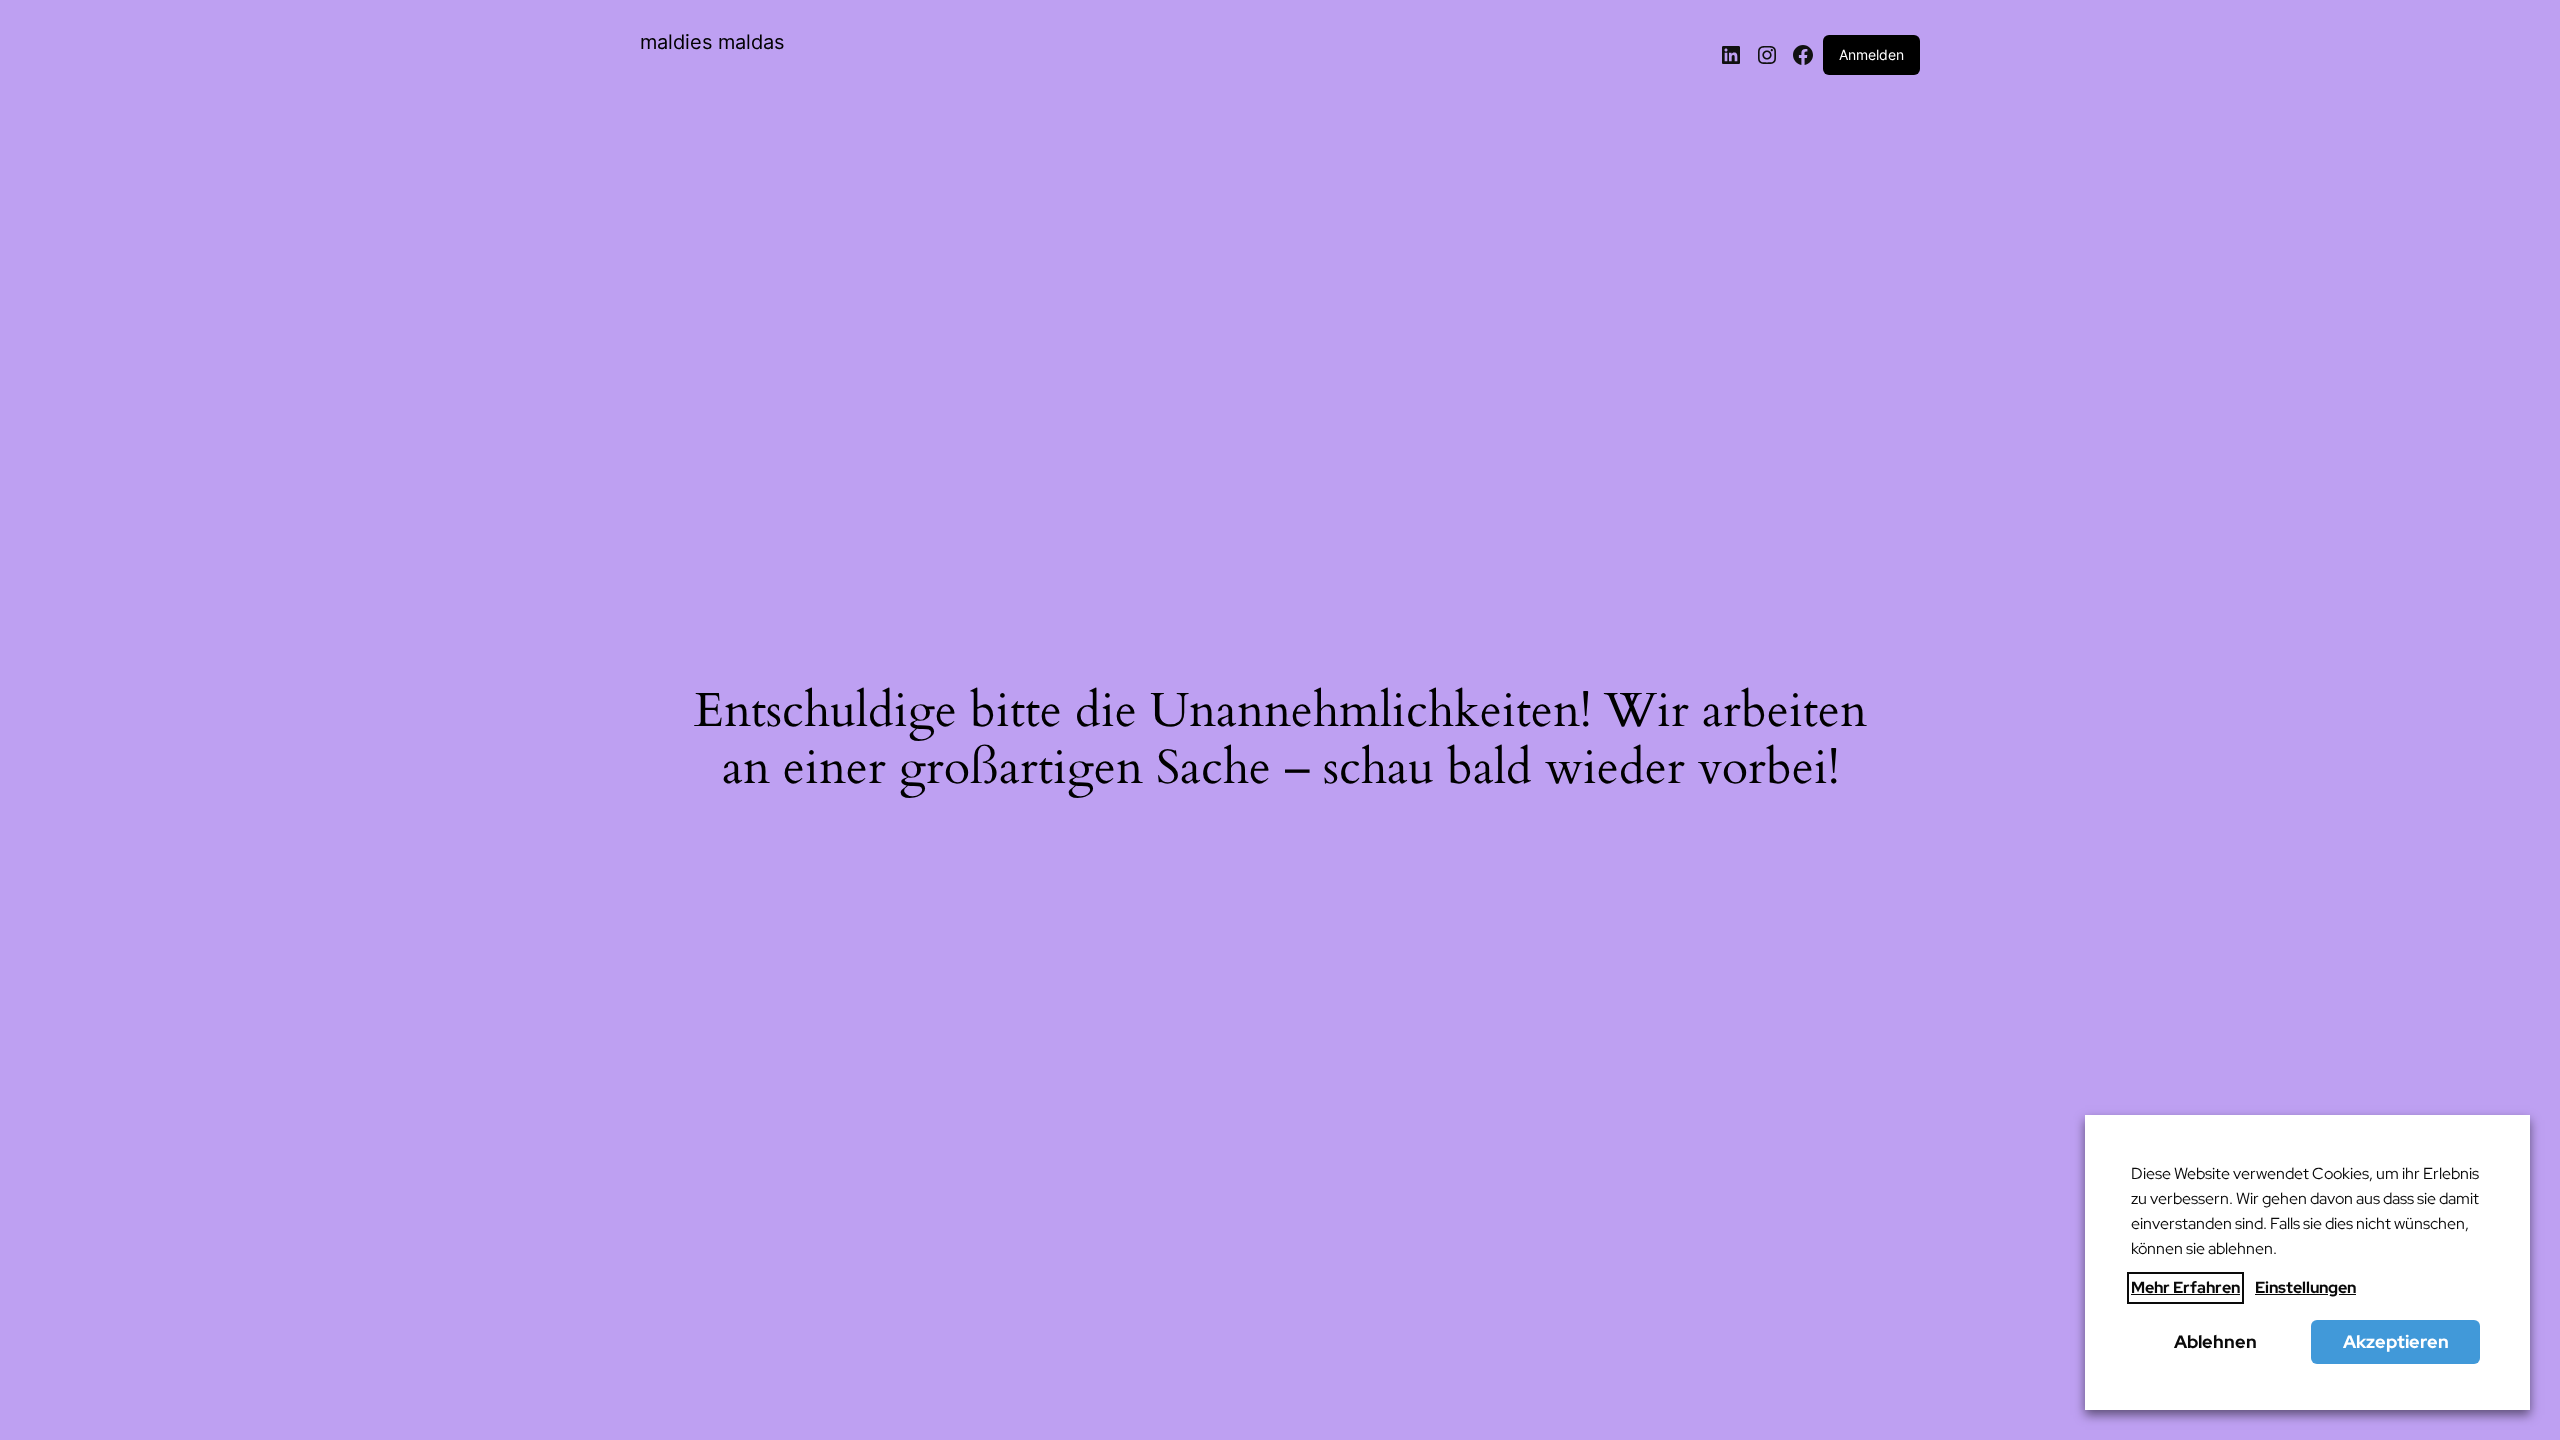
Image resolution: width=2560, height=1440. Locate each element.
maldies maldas (712, 42)
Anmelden (1871, 54)
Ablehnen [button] (2215, 1341)
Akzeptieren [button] (2396, 1341)
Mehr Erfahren (2185, 1287)
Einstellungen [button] (2305, 1287)
